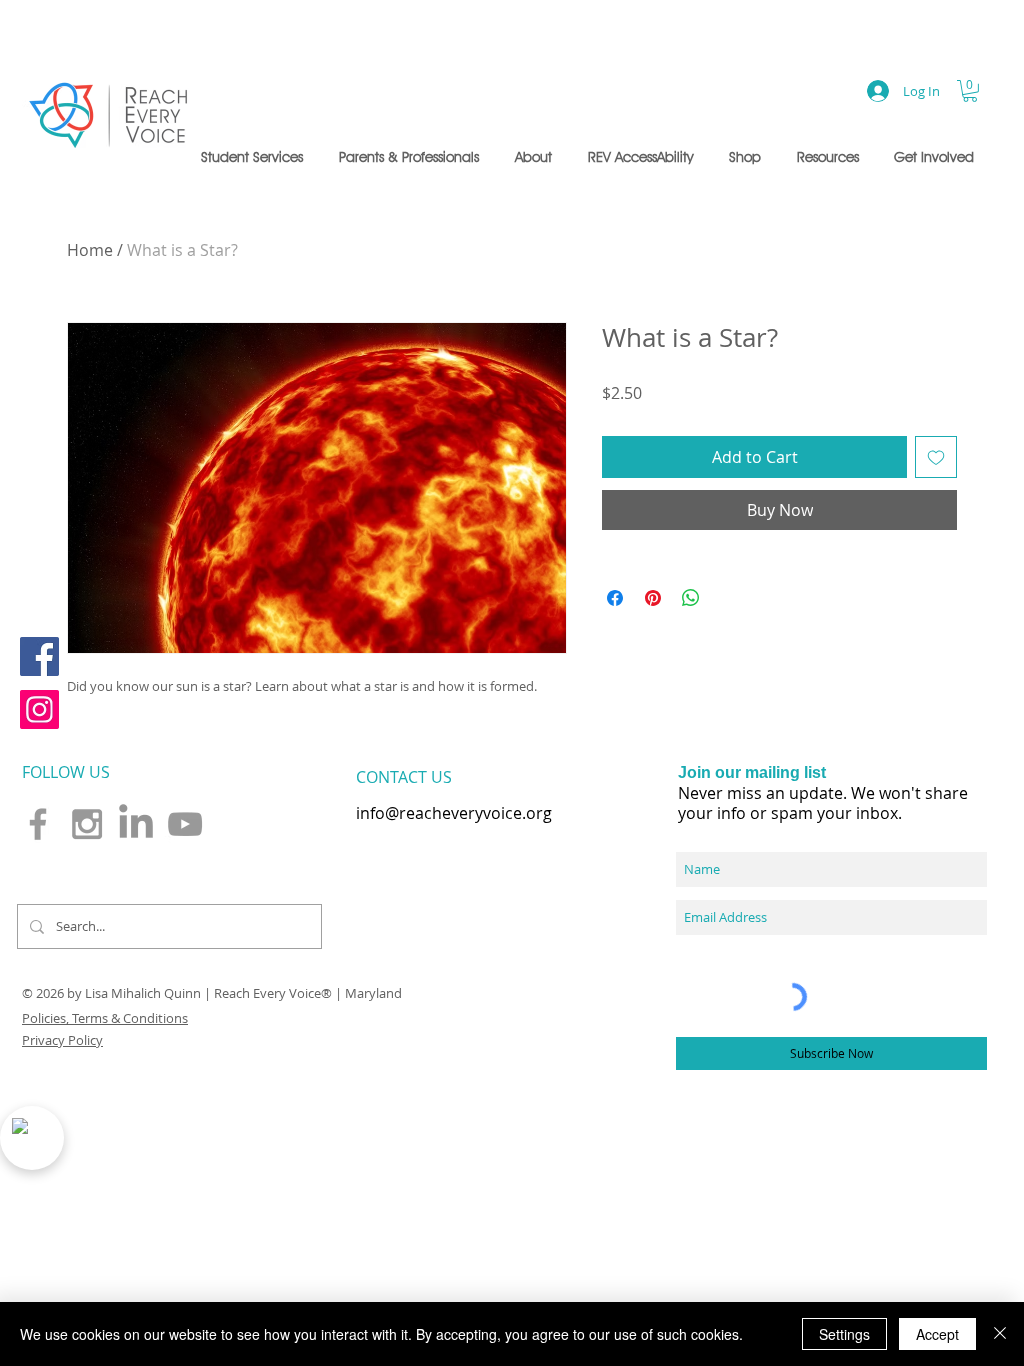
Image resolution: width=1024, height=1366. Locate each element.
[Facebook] (39, 656)
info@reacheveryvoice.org (454, 813)
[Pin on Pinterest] (653, 588)
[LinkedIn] (136, 824)
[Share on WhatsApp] (691, 588)
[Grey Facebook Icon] (38, 824)
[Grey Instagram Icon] (87, 824)
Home (90, 250)
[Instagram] (39, 709)
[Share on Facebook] (615, 588)
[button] (255, 157)
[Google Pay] (779, 511)
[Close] (1000, 1334)
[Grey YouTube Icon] (185, 824)
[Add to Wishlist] (936, 457)
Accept (937, 1334)
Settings (844, 1334)
